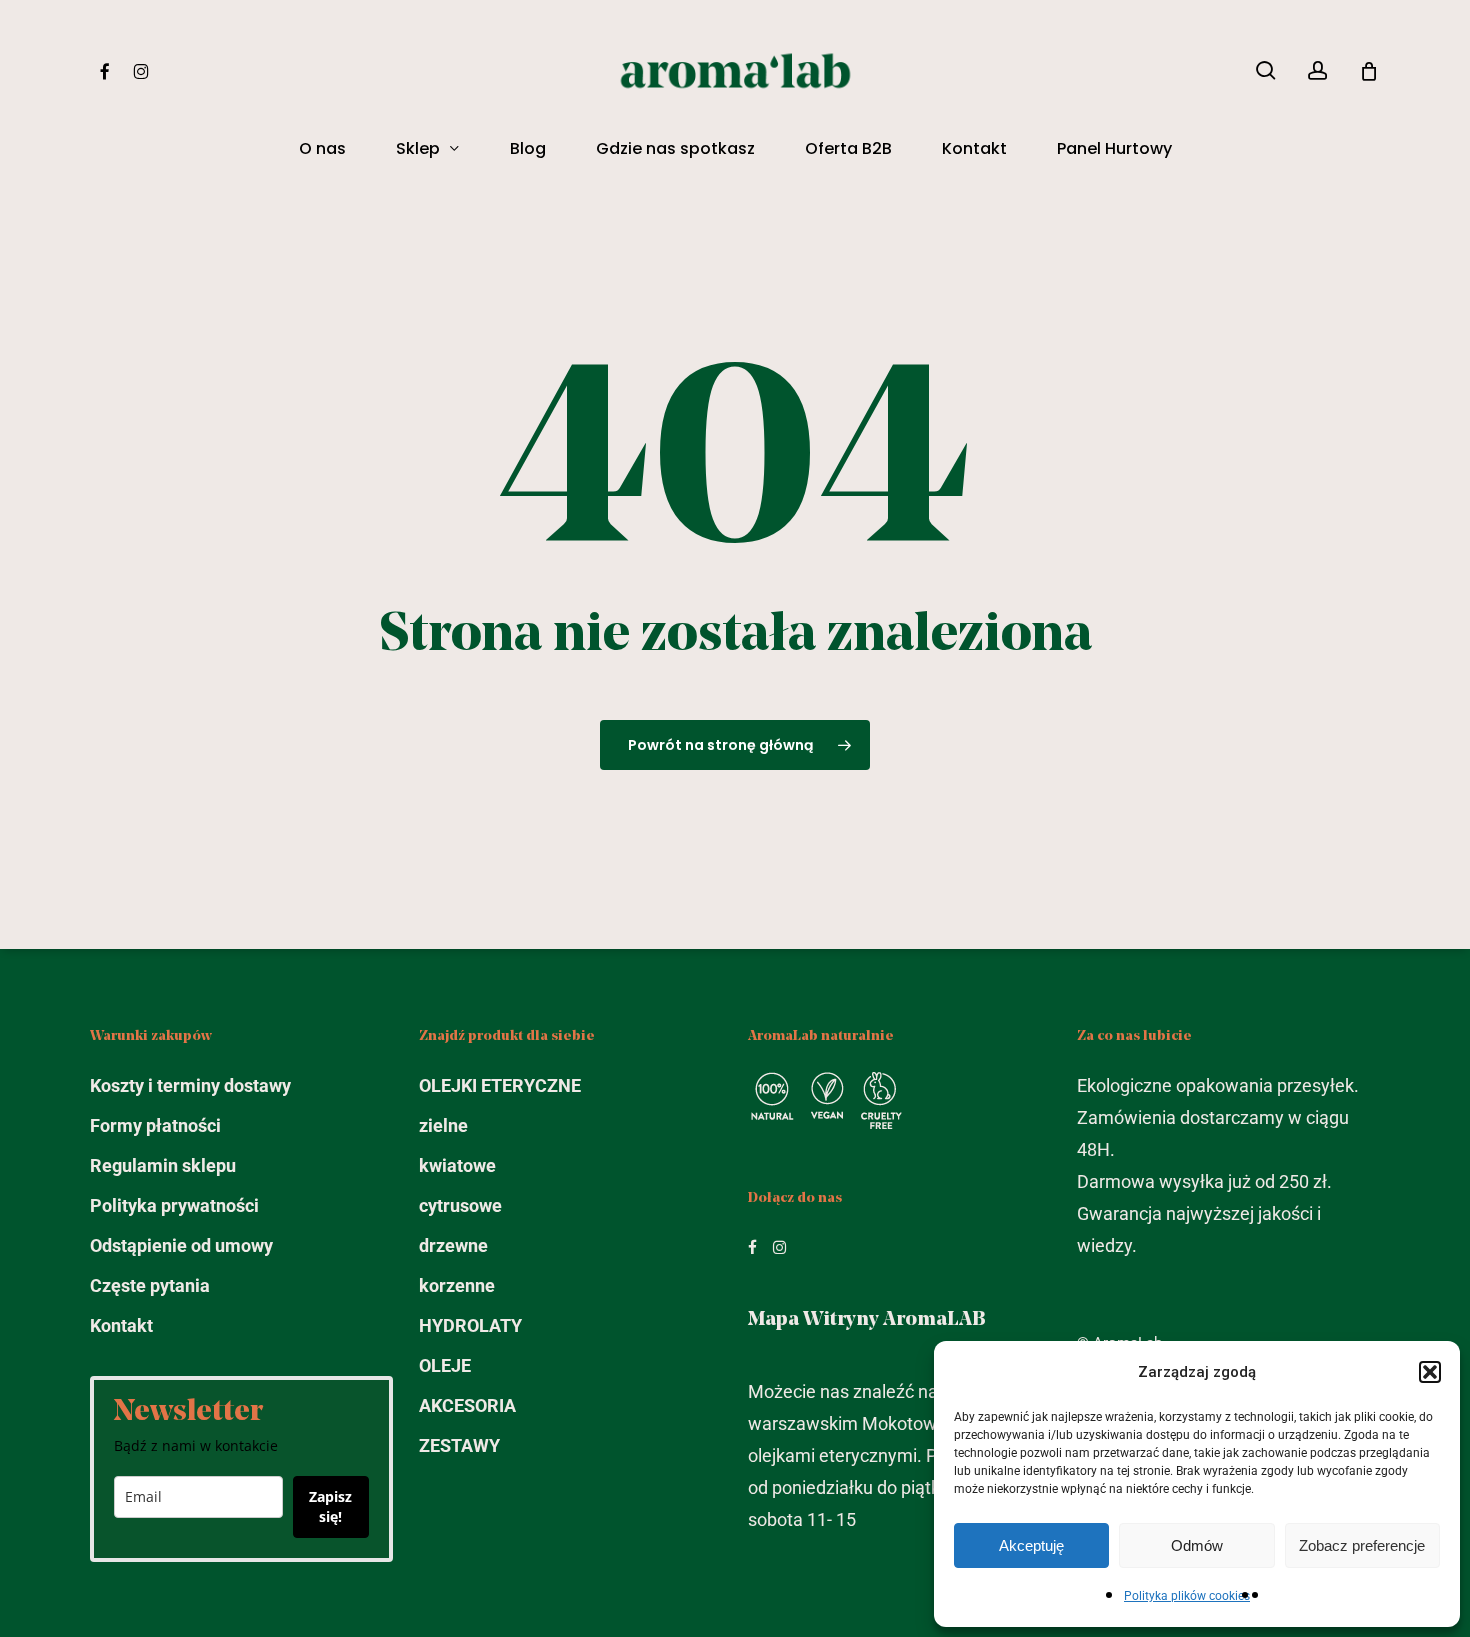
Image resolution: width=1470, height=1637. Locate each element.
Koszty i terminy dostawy (190, 1085)
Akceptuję (1031, 1545)
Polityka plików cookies (1187, 1596)
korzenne (457, 1285)
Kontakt (121, 1325)
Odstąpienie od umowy (181, 1245)
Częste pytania (150, 1285)
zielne (443, 1125)
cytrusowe (460, 1205)
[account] (1318, 70)
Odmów (1197, 1545)
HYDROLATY (470, 1325)
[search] (1266, 70)
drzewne (453, 1245)
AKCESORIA (467, 1405)
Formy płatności (155, 1125)
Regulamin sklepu (163, 1165)
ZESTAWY (459, 1445)
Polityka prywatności (174, 1205)
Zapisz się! (330, 1506)
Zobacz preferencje (1362, 1545)
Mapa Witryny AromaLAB (867, 1320)
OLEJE (445, 1365)
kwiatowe (457, 1165)
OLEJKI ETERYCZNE (500, 1085)
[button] (1430, 1372)
